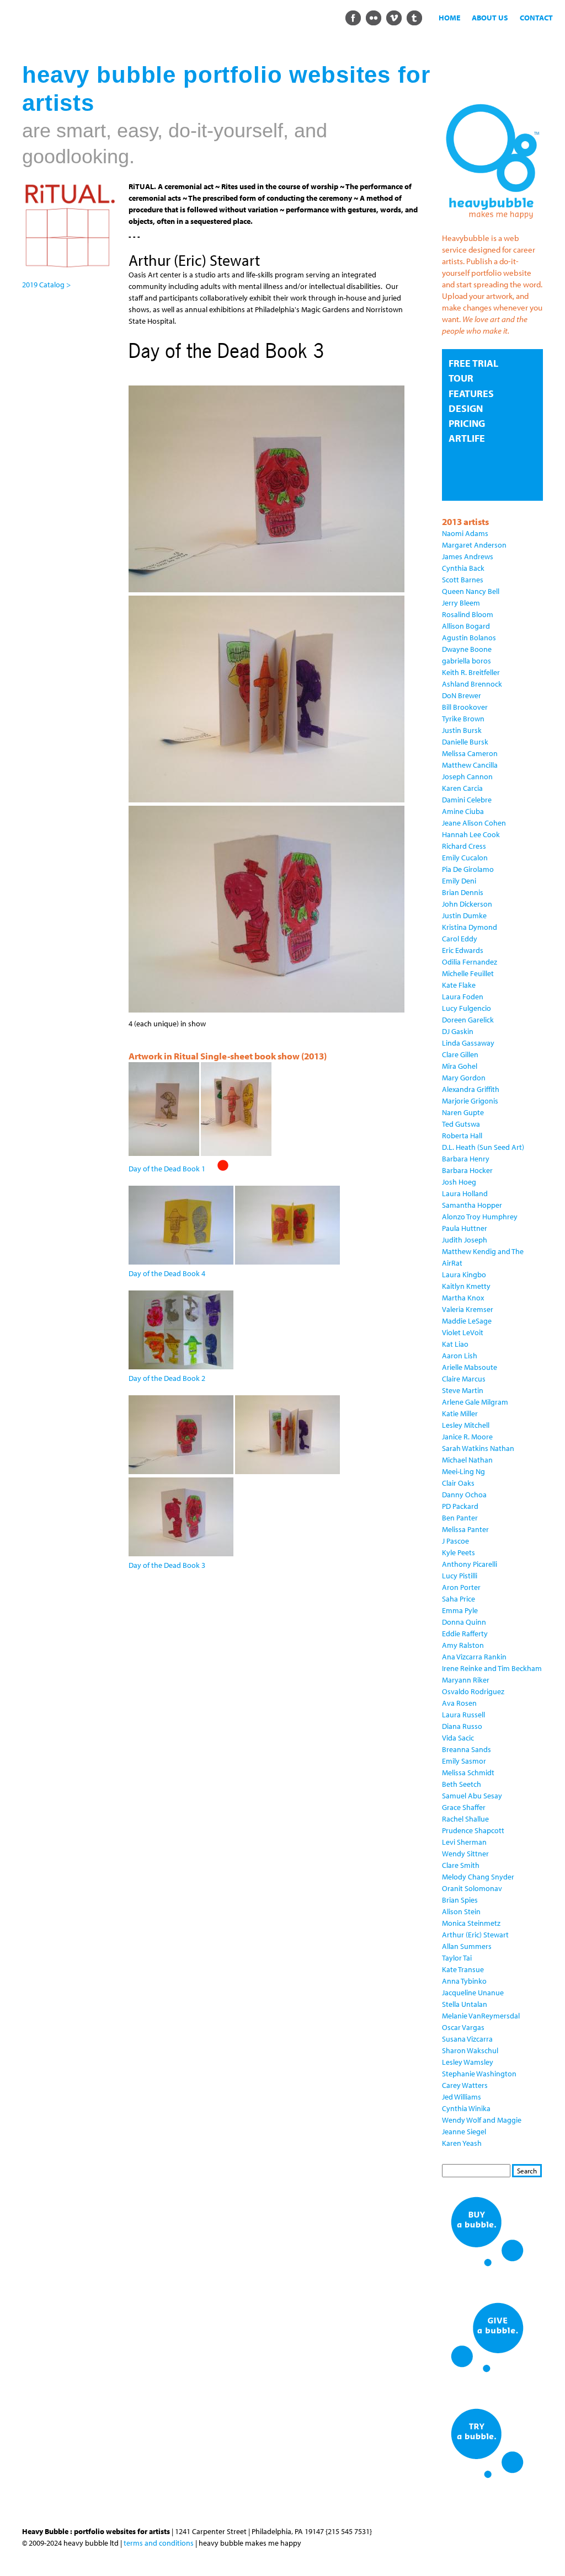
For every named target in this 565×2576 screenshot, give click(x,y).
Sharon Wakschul (470, 2050)
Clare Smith (461, 1865)
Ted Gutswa (461, 1124)
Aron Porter (461, 1587)
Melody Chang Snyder (478, 1877)
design (466, 408)
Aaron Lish (460, 1356)
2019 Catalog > (46, 285)
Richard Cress (464, 846)
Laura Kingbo (464, 1274)
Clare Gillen (460, 1054)
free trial (473, 363)
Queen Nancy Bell (471, 591)
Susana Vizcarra (467, 2039)
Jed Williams (462, 2097)
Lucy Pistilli (460, 1576)
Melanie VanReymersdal (481, 2016)
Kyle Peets (459, 1552)
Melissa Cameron (470, 753)
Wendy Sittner (465, 1854)
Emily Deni (459, 881)
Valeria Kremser (468, 1309)
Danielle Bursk (465, 742)
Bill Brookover (465, 707)
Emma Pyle (460, 1610)
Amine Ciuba (463, 811)
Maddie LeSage (467, 1321)
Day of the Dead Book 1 (167, 1169)
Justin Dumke (464, 915)
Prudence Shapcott (473, 1830)
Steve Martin (463, 1390)
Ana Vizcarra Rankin (474, 1657)
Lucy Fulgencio (467, 1008)
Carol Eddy (460, 939)
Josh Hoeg (459, 1182)
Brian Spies (460, 1900)
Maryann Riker (466, 1680)
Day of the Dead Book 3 (167, 1565)
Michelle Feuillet (468, 973)
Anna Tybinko (464, 1981)
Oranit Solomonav (472, 1888)
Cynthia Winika (466, 2108)
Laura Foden (463, 997)
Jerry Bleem (461, 603)
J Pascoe (455, 1541)
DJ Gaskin (458, 1031)
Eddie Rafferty (465, 1634)
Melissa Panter (465, 1529)
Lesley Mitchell (466, 1425)
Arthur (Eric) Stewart (475, 1935)
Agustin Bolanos (469, 638)
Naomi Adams (465, 533)
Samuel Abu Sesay (472, 1796)
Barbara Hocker (467, 1170)
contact (536, 18)
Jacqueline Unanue (473, 1993)
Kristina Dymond (470, 927)
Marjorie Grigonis (470, 1101)
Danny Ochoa (464, 1495)
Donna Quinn (464, 1622)
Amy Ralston (463, 1645)
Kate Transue (463, 1969)
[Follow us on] (353, 17)
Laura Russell (463, 1715)
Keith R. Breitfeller (471, 672)
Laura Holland (465, 1193)
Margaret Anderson (474, 545)
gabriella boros (467, 661)
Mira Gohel (460, 1066)
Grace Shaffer (464, 1807)
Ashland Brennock (472, 684)
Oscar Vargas (463, 2027)
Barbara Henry (466, 1159)
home (449, 18)
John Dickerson (467, 904)
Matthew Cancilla (470, 765)
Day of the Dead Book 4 (167, 1273)
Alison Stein (461, 1911)
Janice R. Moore (467, 1437)
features (471, 393)
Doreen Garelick (468, 1020)
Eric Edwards (463, 950)
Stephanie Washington (479, 2074)
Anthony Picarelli (470, 1564)
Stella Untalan (465, 2004)
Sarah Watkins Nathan (478, 1448)
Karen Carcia (462, 788)
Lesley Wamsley (468, 2062)
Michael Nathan (467, 1460)
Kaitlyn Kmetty (466, 1286)
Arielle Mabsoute (470, 1367)
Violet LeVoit (463, 1332)
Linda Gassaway (468, 1043)
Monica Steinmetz (471, 1923)
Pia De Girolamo (468, 869)
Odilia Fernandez (470, 962)
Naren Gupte (463, 1112)
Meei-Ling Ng (463, 1471)
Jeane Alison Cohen (474, 823)
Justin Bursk (462, 730)
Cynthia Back (463, 568)
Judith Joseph (465, 1240)
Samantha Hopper (472, 1205)
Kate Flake (459, 985)
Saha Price (459, 1599)
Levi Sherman (464, 1842)
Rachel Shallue (465, 1819)
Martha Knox (463, 1298)
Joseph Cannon (467, 776)
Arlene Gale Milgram (475, 1402)
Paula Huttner (465, 1228)
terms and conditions (159, 2543)
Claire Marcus (464, 1379)
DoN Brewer (462, 695)
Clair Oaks (458, 1483)
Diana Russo (462, 1726)
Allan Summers (467, 1946)
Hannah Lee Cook (471, 834)
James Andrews (468, 556)
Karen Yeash (462, 2143)
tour (461, 378)
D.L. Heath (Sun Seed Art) (483, 1147)
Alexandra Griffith (471, 1089)
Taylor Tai (457, 1958)
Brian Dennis (463, 892)
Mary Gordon (464, 1078)
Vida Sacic (458, 1738)
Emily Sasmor (464, 1761)
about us (490, 18)
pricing (467, 423)
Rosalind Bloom (468, 614)
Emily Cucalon (465, 858)
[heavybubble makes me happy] (492, 222)
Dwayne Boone (467, 649)
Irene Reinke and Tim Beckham (492, 1668)
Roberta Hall (462, 1136)
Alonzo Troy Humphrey (480, 1217)
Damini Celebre (467, 800)
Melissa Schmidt (468, 1772)
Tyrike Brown (463, 719)
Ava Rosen (459, 1703)
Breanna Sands (467, 1749)
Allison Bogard (466, 626)
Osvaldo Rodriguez (473, 1691)
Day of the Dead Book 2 (167, 1378)
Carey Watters (465, 2085)
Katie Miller (460, 1413)
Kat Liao (455, 1344)
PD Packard (460, 1506)
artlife (467, 438)
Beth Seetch (462, 1784)
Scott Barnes (463, 580)
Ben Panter (460, 1518)
